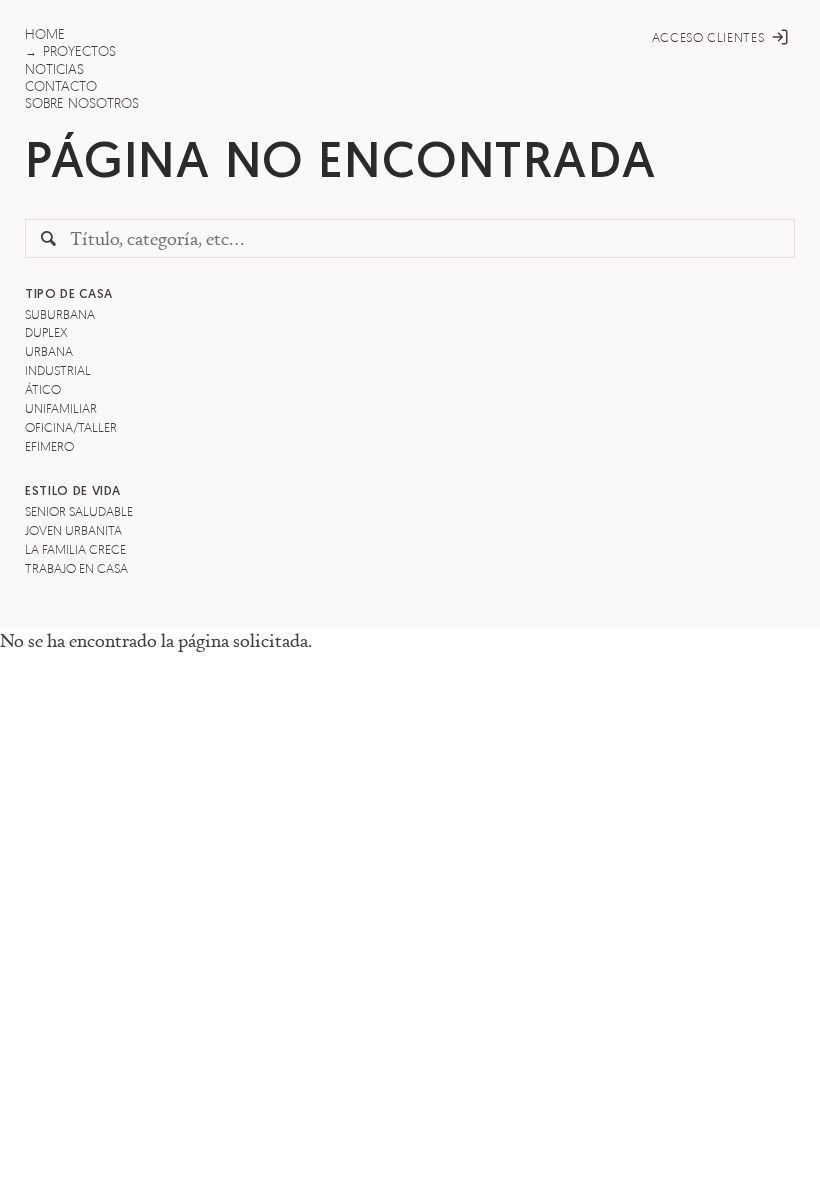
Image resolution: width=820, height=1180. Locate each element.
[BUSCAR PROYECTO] (48, 239)
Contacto (61, 85)
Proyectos (79, 50)
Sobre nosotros (82, 102)
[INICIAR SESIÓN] (783, 37)
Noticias (54, 68)
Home (45, 33)
